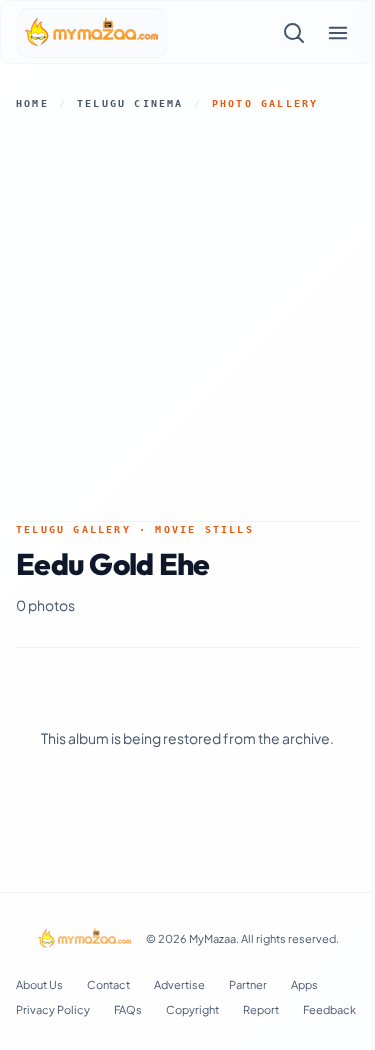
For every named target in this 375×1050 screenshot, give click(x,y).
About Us (39, 984)
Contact (108, 984)
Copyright (192, 1009)
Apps (304, 984)
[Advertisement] (187, 316)
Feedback (329, 1009)
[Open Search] (294, 33)
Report (261, 1009)
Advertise (179, 984)
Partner (248, 984)
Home (32, 103)
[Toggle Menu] (338, 33)
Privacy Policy (53, 1009)
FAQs (128, 1009)
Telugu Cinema (130, 103)
